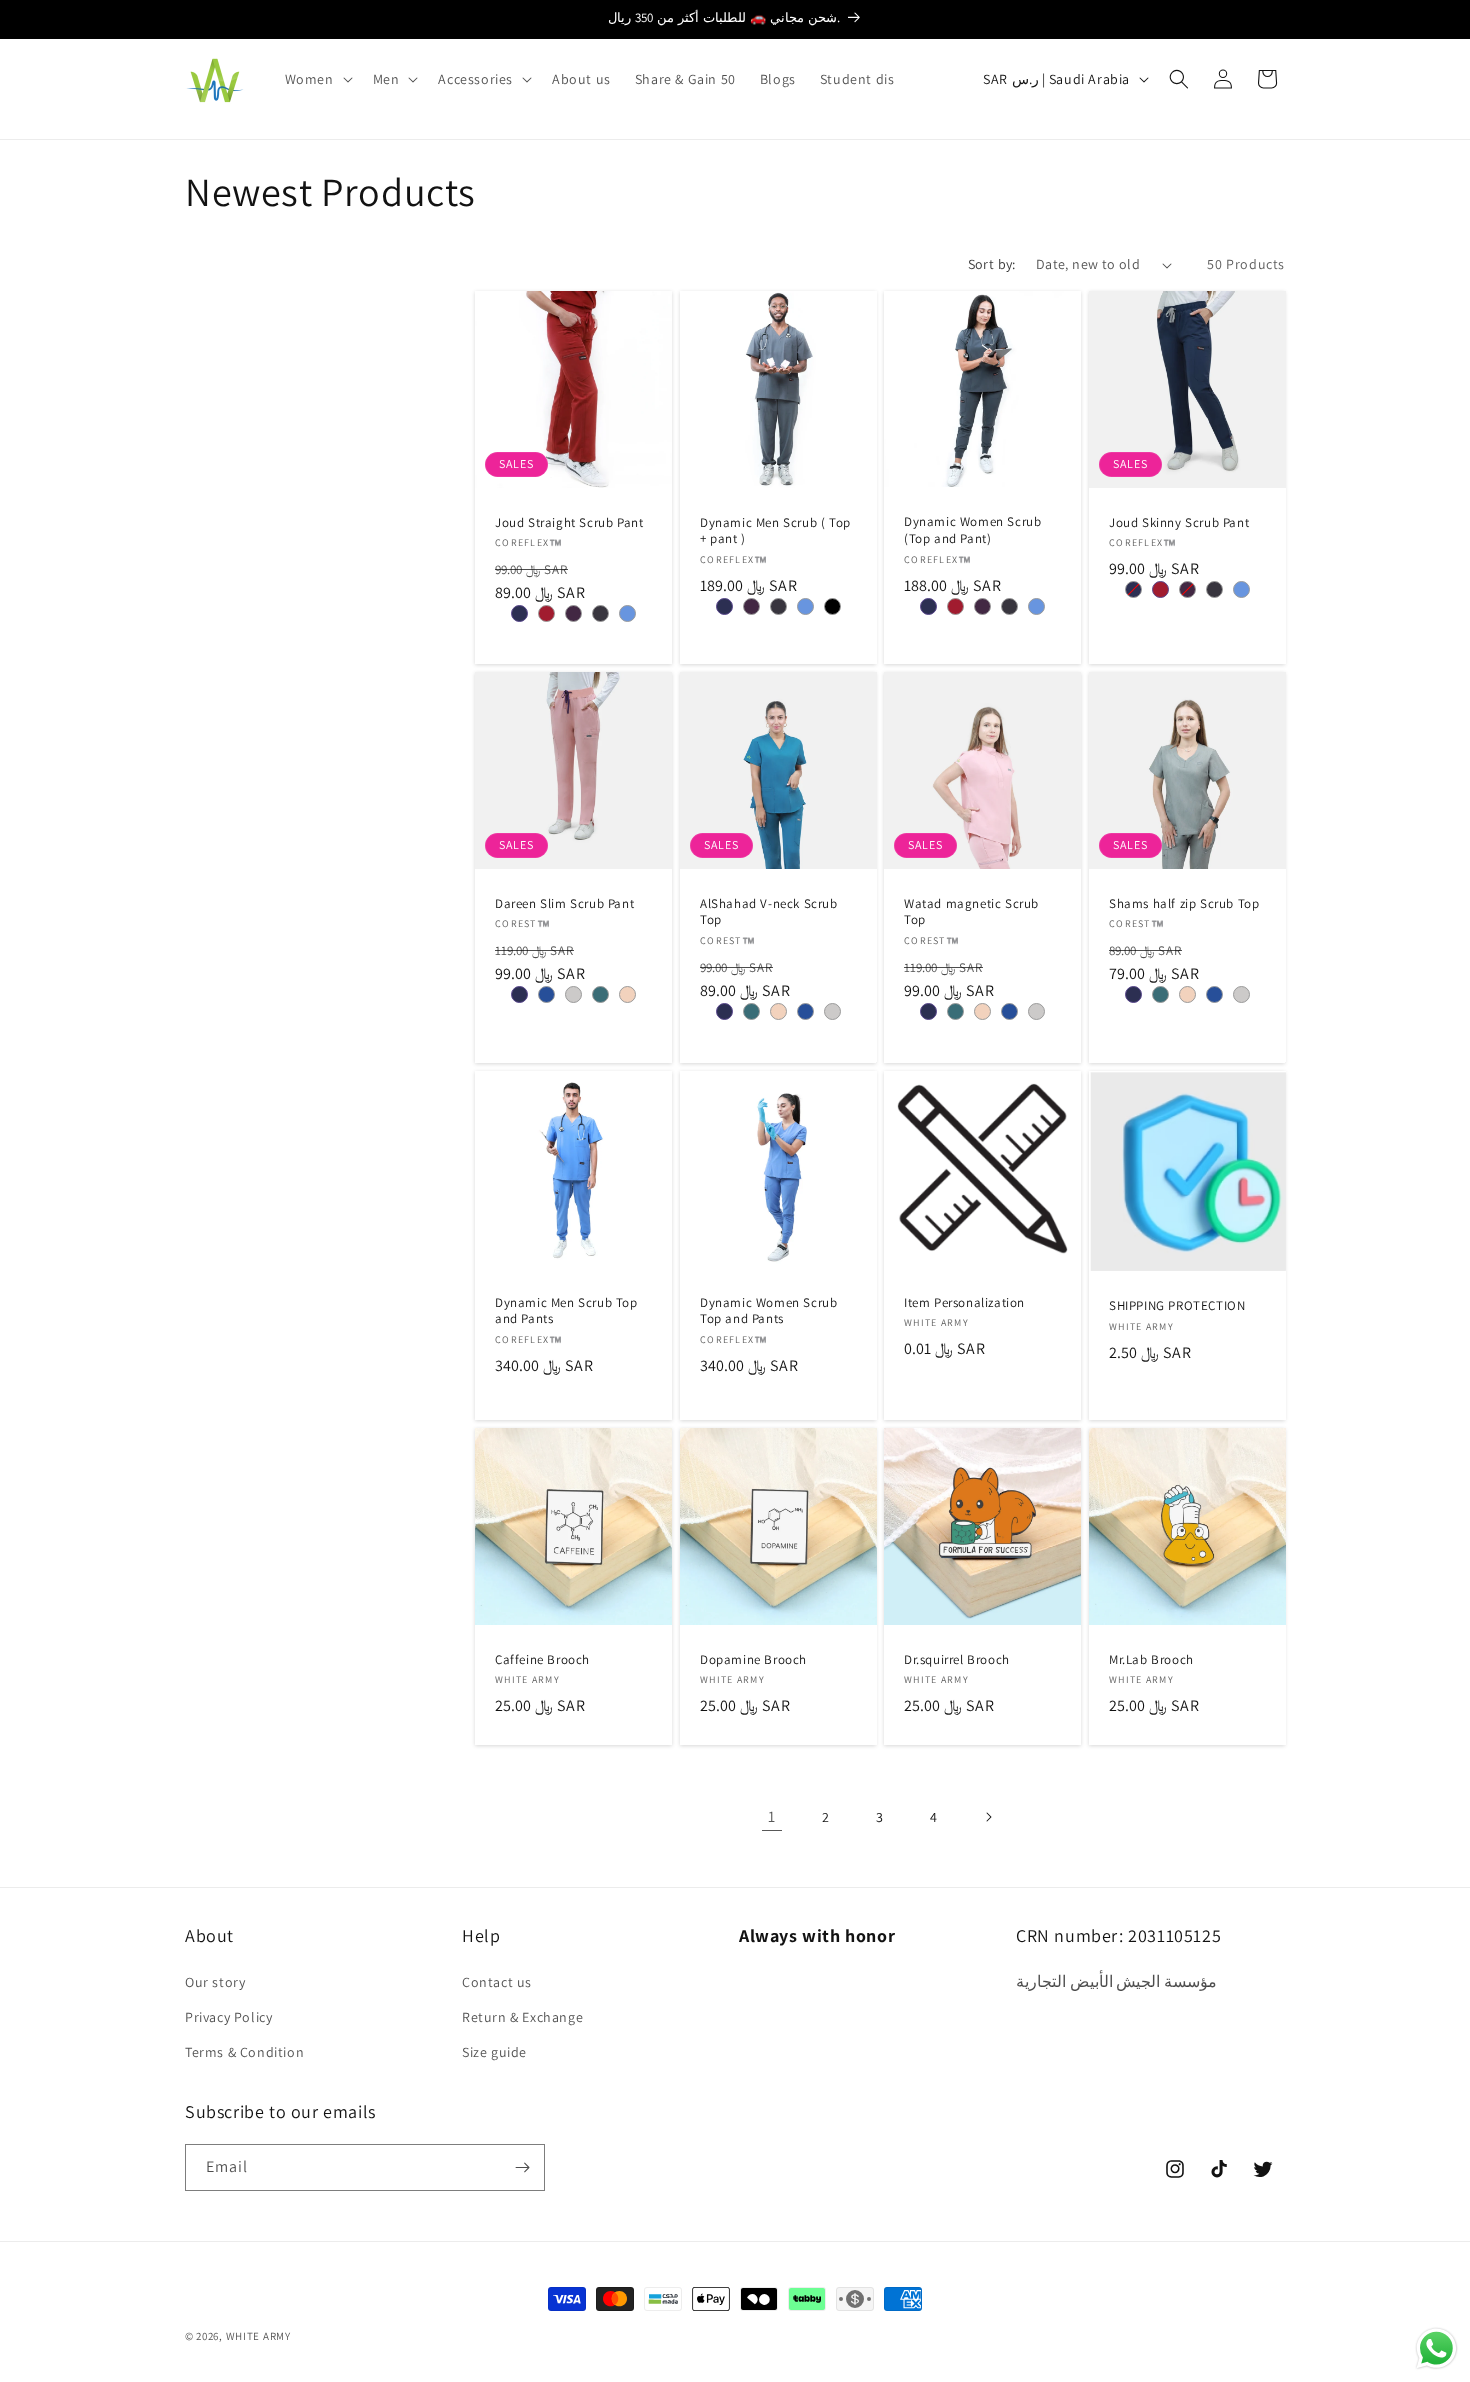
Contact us (497, 1982)
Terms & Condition (244, 2052)
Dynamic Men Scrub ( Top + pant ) (775, 531)
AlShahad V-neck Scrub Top (769, 912)
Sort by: (992, 264)
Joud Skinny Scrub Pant (1179, 523)
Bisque (627, 995)
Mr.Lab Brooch (1151, 1659)
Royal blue (546, 995)
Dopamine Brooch (753, 1659)
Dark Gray (600, 613)
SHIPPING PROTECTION (1177, 1306)
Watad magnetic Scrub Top (971, 912)
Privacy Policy (228, 2017)
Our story (215, 1982)
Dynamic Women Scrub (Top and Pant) (972, 530)
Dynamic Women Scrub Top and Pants (768, 1310)
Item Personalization (964, 1302)
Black (831, 606)
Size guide (494, 2052)
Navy (519, 613)
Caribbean (600, 995)
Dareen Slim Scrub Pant (564, 904)
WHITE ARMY (258, 2336)
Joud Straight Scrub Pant (569, 523)
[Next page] (988, 1817)
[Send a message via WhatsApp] (1436, 2348)
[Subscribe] (522, 2167)
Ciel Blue (627, 613)
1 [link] (772, 1816)
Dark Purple (573, 613)
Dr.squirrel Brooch (957, 1659)
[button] (317, 79)
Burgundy (546, 613)
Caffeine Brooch (542, 1659)
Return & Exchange (522, 2017)
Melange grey (573, 995)
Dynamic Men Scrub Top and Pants (566, 1310)
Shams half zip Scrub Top (1184, 904)
